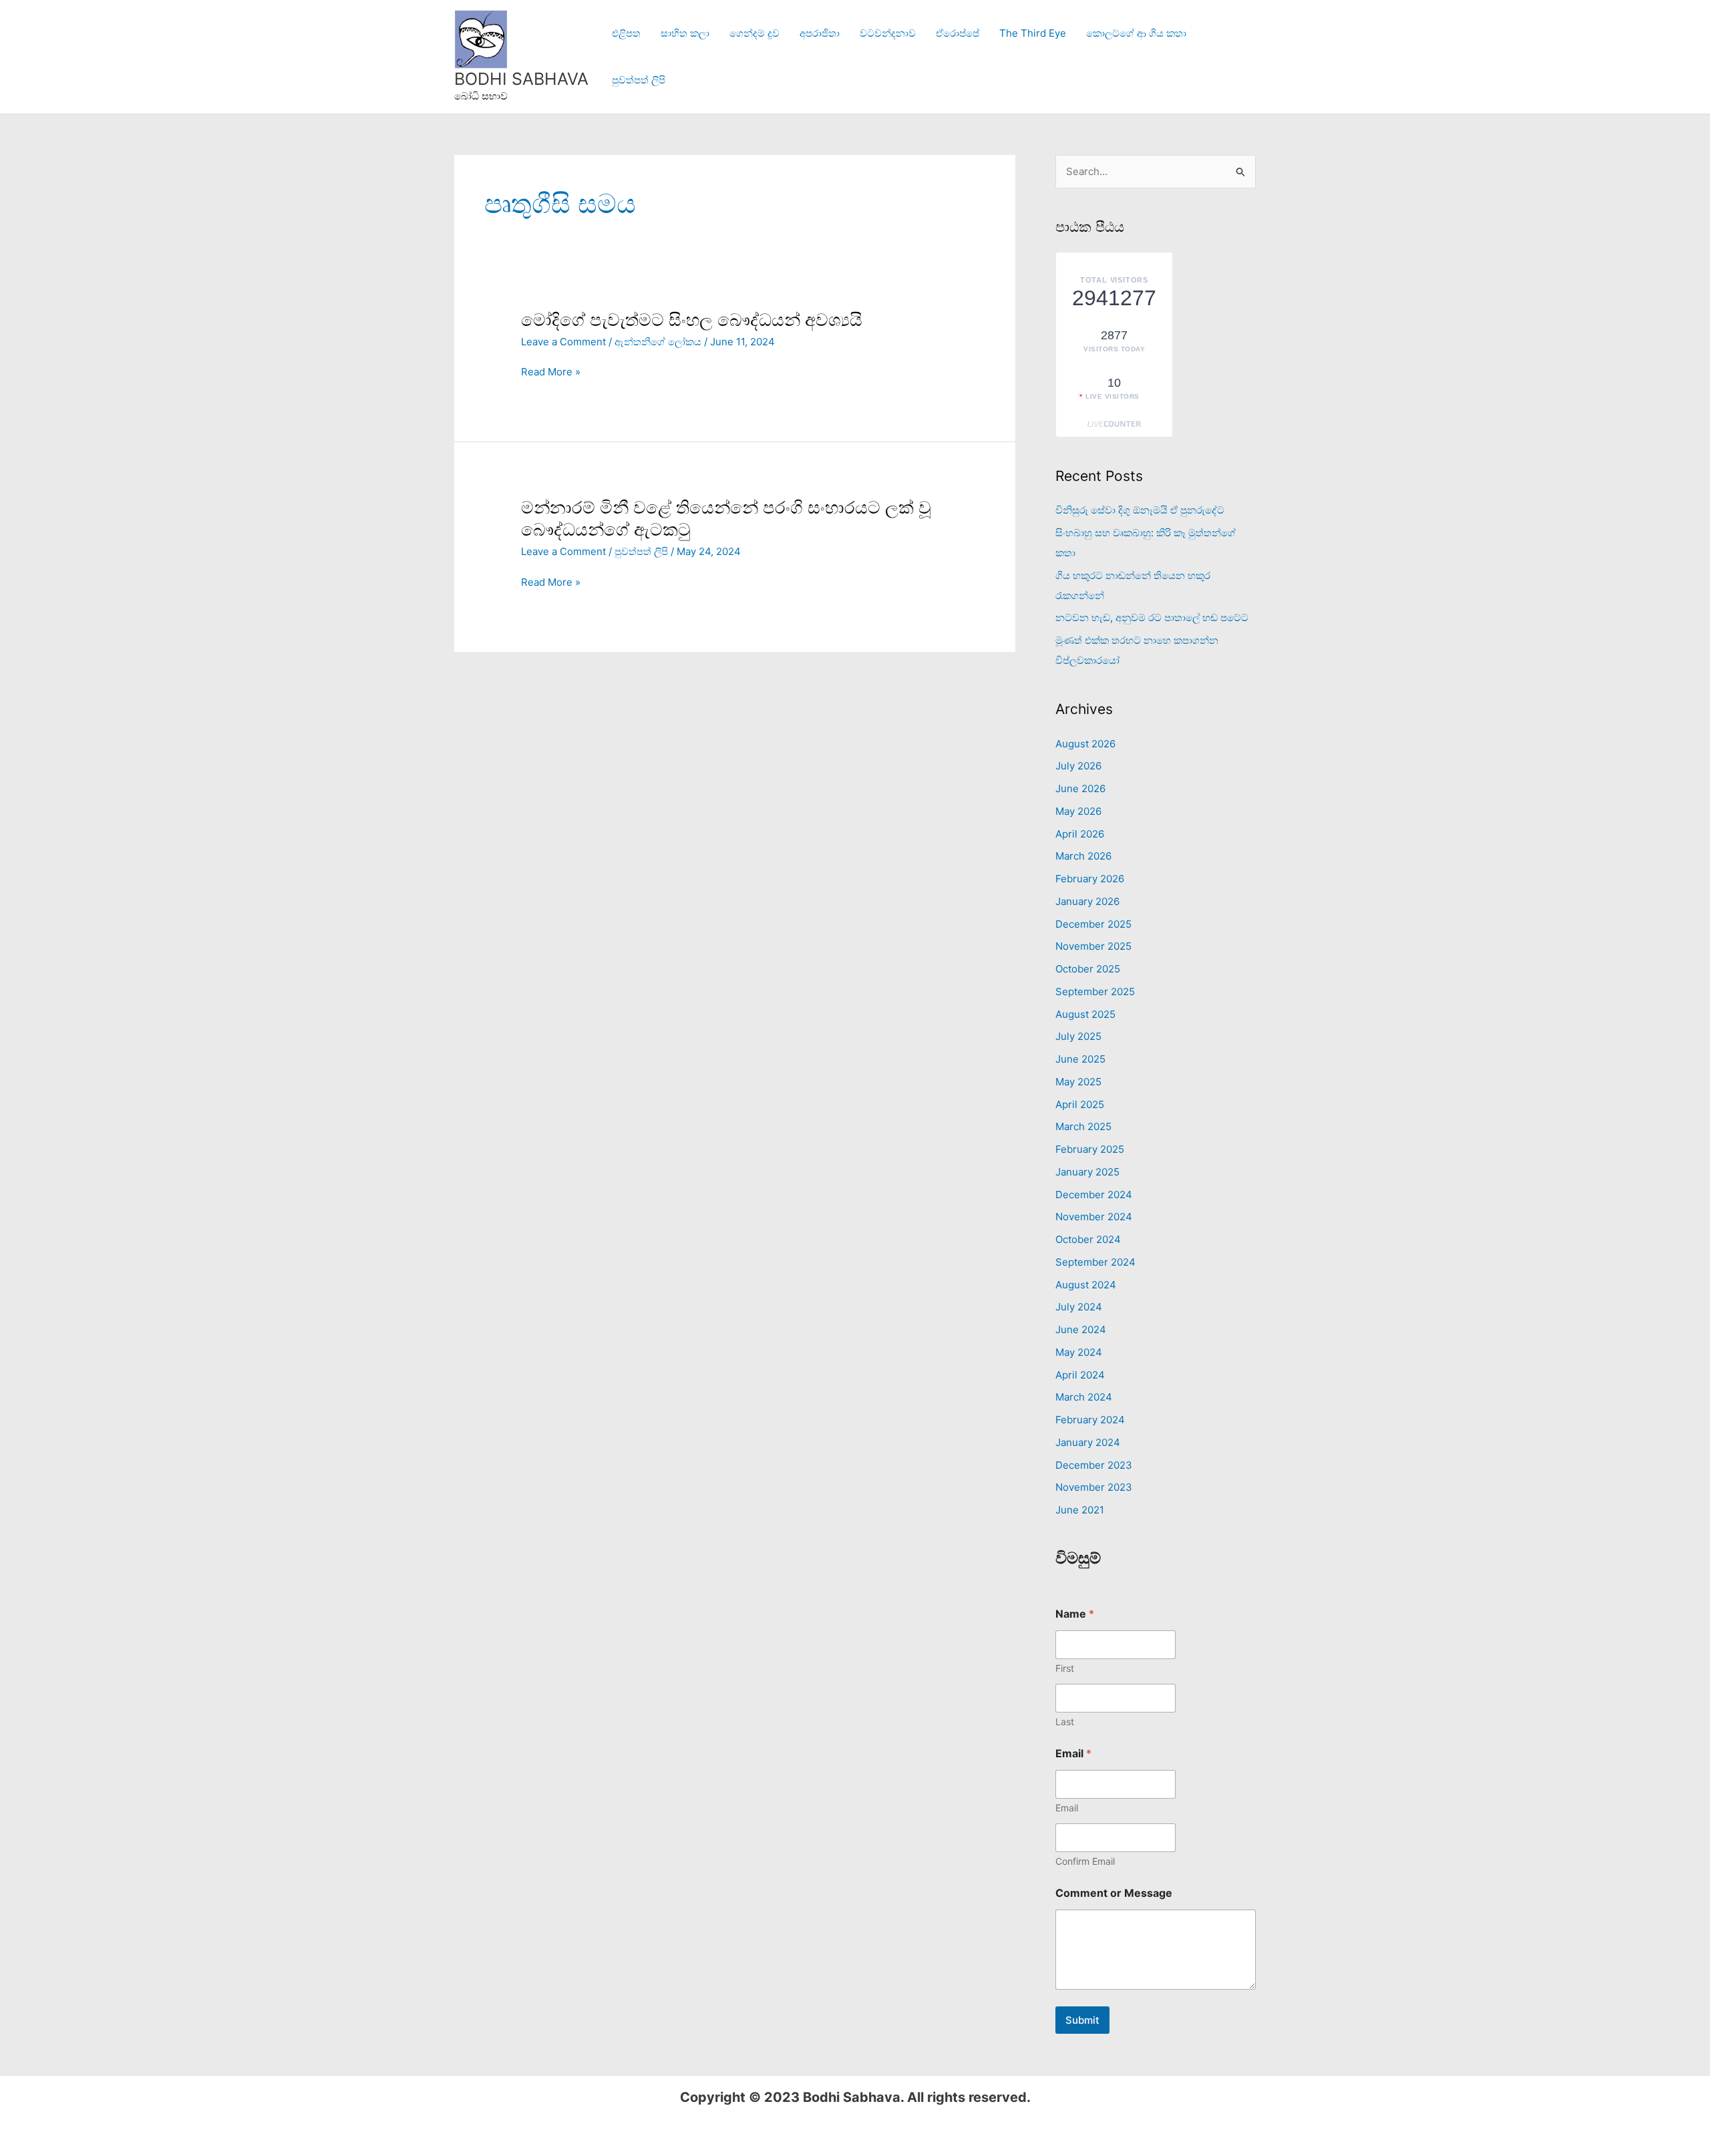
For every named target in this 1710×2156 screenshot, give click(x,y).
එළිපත (626, 33)
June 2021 (1080, 1510)
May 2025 (1078, 1082)
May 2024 (1079, 1352)
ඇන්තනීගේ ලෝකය (658, 342)
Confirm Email (1085, 1861)
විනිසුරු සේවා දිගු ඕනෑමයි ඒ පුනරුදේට (1140, 510)
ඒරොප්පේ (958, 33)
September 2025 (1095, 992)
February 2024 (1090, 1420)
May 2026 (1078, 811)
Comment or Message (1114, 1893)
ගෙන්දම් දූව (754, 33)
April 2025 (1080, 1104)
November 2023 (1094, 1487)
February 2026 (1090, 879)
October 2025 (1088, 969)
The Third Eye (1033, 33)
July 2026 (1078, 766)
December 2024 (1094, 1195)
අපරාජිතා (820, 33)
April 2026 (1080, 834)
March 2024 (1084, 1397)
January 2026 (1087, 901)
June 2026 (1080, 788)
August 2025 (1085, 1014)
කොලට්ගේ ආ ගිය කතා (1136, 33)
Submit (1082, 2020)
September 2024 (1095, 1262)
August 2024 (1086, 1285)
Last (1065, 1722)
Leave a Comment (563, 342)
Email (1067, 1808)
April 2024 (1080, 1375)
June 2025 (1080, 1059)
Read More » (551, 372)
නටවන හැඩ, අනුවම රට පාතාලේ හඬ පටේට (1152, 617)
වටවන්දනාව (888, 33)
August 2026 (1085, 744)
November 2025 (1093, 946)
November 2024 (1094, 1217)
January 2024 (1088, 1442)
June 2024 (1081, 1329)
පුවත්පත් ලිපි (639, 80)
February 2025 (1090, 1149)
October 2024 (1088, 1239)
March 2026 (1083, 856)
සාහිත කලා (685, 33)
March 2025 (1083, 1126)
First (1065, 1668)
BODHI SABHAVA (521, 79)
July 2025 (1078, 1036)
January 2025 (1087, 1172)
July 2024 (1079, 1307)
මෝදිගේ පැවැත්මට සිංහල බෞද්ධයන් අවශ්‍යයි (692, 320)
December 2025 (1093, 924)
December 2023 (1094, 1465)
